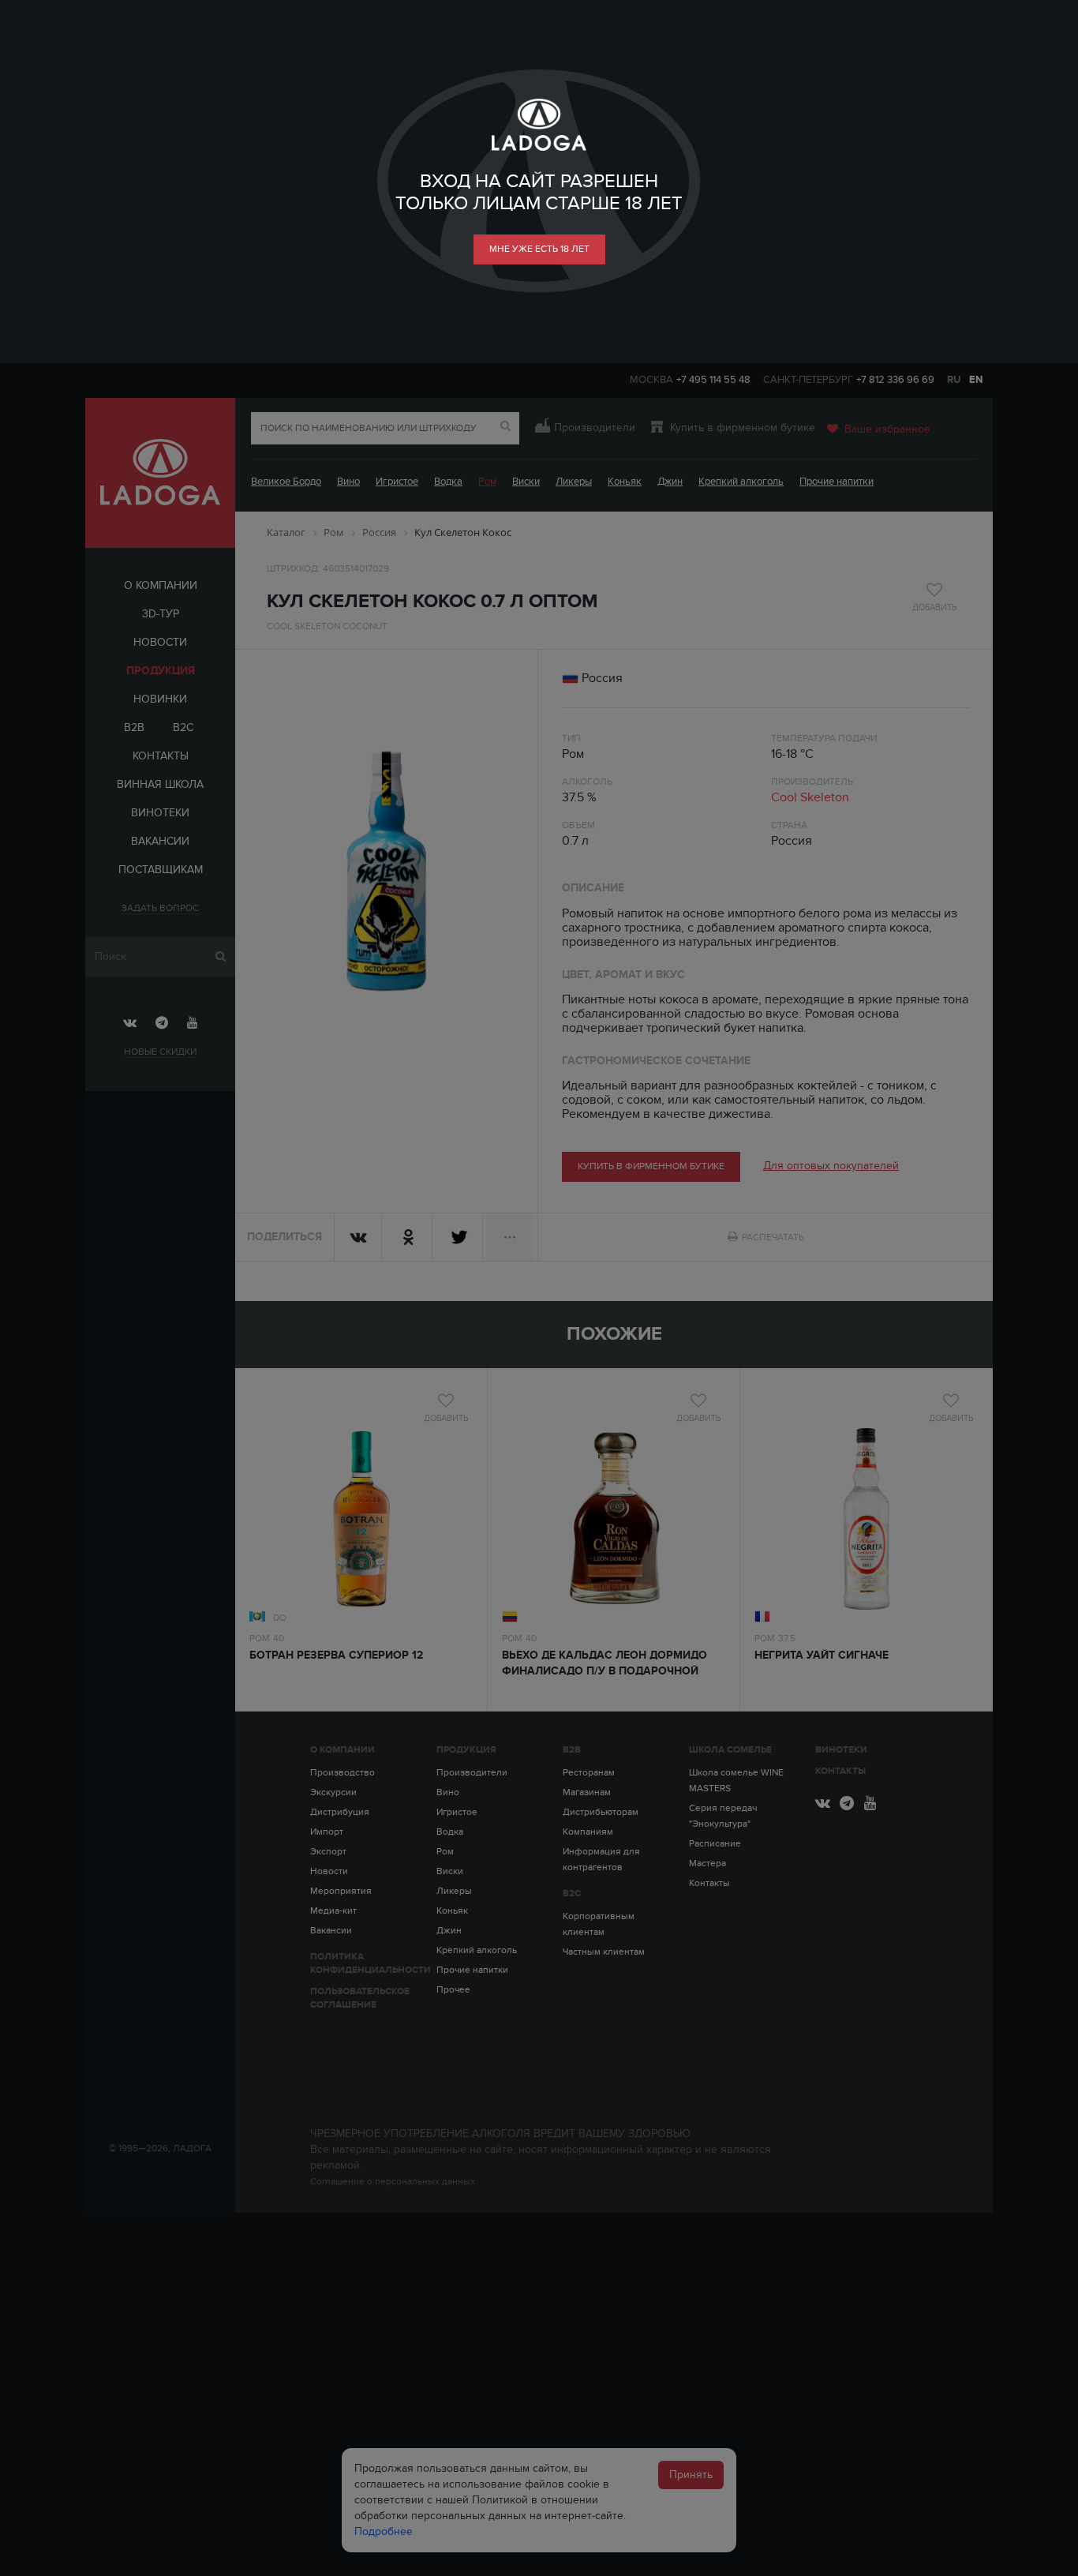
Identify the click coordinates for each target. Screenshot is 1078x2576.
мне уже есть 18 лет (539, 249)
